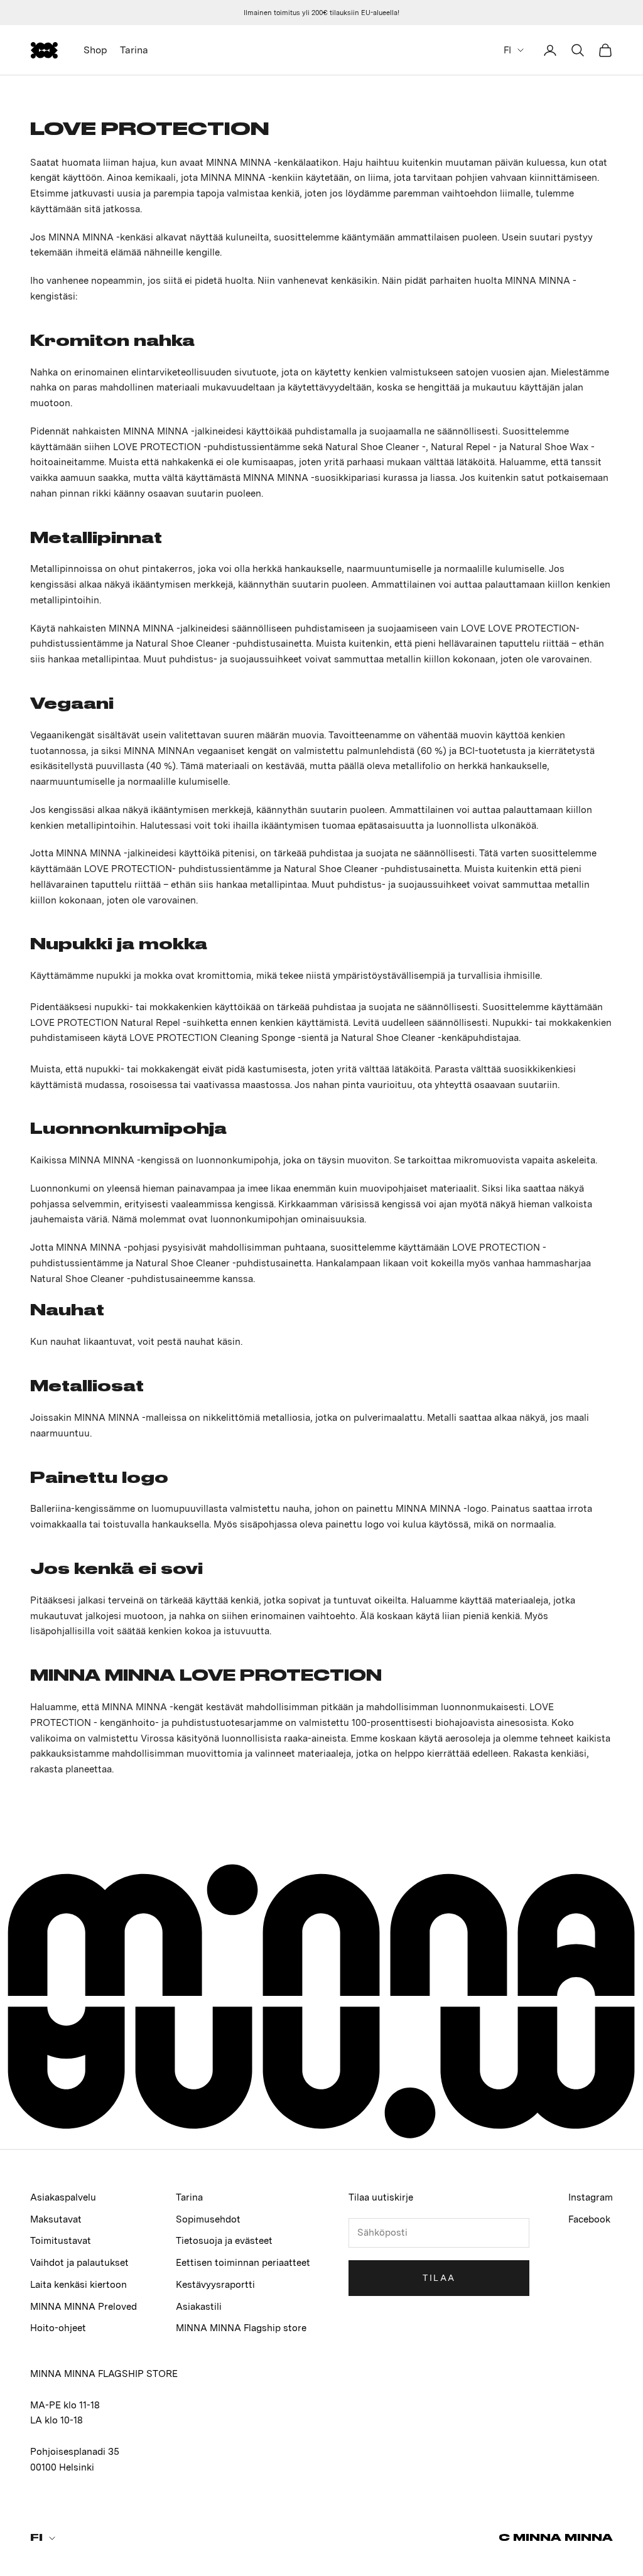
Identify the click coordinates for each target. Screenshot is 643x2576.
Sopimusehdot (208, 2219)
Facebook (589, 2219)
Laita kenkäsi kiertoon (78, 2285)
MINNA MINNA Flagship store (241, 2328)
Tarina (134, 50)
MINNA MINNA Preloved (84, 2307)
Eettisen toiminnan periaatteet (243, 2263)
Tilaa (439, 2278)
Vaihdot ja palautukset (79, 2263)
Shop (95, 50)
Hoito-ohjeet (58, 2328)
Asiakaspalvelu (63, 2197)
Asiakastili (199, 2307)
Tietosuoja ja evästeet (224, 2241)
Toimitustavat (61, 2241)
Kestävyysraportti (215, 2285)
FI (507, 50)
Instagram (591, 2197)
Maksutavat (56, 2219)
